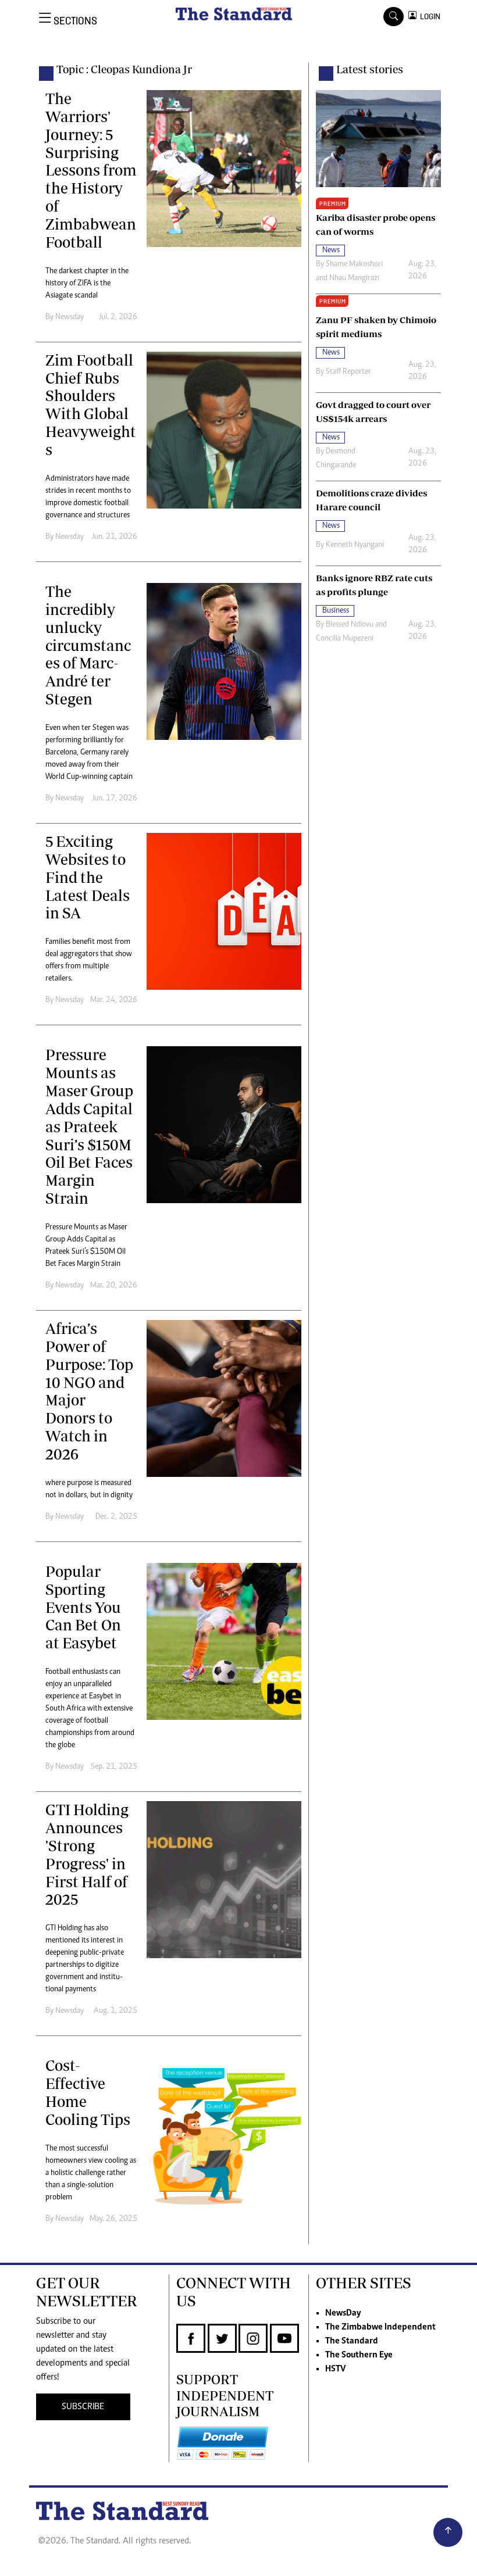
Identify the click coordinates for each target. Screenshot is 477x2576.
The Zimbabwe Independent (380, 2327)
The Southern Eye (359, 2355)
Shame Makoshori (354, 264)
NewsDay (343, 2313)
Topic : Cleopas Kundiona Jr (124, 69)
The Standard (352, 2341)
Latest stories (370, 69)
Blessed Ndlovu (350, 625)
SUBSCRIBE (83, 2407)
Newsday (70, 317)
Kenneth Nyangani (355, 545)
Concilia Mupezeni (345, 639)
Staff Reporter (348, 372)
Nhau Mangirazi (354, 278)
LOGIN (428, 17)
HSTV (335, 2369)
